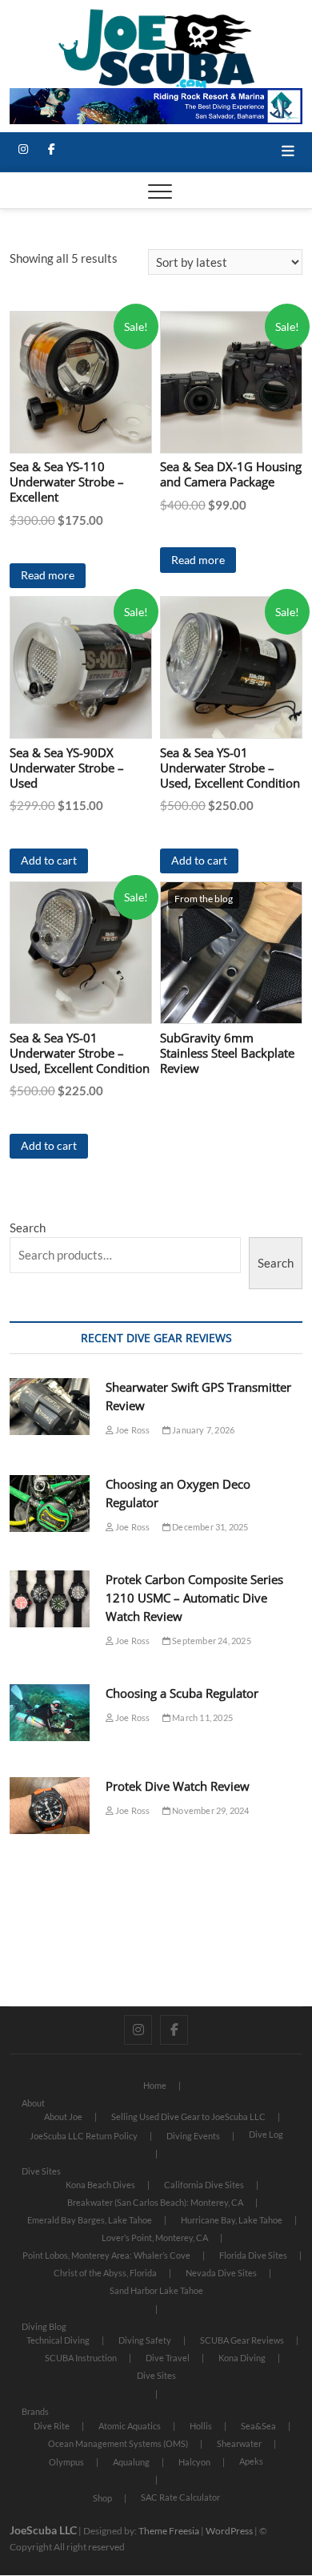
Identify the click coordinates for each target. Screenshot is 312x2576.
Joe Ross (132, 1430)
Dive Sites (41, 2171)
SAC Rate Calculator (180, 2497)
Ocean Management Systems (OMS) (118, 2443)
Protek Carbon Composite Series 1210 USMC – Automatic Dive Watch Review (194, 1598)
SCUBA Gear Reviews (242, 2340)
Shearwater (239, 2443)
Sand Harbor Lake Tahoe (156, 2290)
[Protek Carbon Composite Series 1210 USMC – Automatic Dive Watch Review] (50, 1599)
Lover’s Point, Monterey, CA (155, 2237)
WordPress (229, 2531)
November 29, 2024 (210, 1810)
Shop (102, 2498)
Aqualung (131, 2462)
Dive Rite (52, 2426)
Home (155, 2085)
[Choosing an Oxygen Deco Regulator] (50, 1504)
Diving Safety (145, 2340)
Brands (35, 2411)
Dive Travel (168, 2358)
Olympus (66, 2462)
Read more (48, 575)
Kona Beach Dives (100, 2185)
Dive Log (266, 2134)
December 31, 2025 (210, 1527)
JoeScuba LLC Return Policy (84, 2136)
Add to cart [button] (49, 860)
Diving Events (193, 2136)
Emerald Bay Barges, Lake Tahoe (90, 2220)
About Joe (63, 2116)
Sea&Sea (258, 2426)
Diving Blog (44, 2326)
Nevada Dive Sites (221, 2273)
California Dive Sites (204, 2185)
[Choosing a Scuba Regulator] (50, 1713)
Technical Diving (58, 2340)
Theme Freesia (169, 2531)
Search (28, 1228)
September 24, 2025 (211, 1641)
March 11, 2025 (202, 1717)
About (33, 2103)
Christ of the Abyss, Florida (105, 2273)
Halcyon (194, 2462)
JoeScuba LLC (43, 2530)
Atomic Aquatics (130, 2426)
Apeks (251, 2461)
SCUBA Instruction (81, 2358)
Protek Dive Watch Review (178, 1786)
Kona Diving (242, 2358)
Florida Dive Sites (253, 2255)
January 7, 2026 (202, 1430)
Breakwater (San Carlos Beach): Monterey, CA (155, 2202)
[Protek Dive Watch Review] (50, 1806)
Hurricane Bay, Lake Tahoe (232, 2220)
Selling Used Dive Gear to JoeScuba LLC (188, 2116)
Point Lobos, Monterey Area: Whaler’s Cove (106, 2255)
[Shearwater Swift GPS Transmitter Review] (50, 1407)
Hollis (201, 2426)
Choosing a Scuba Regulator (182, 1693)
